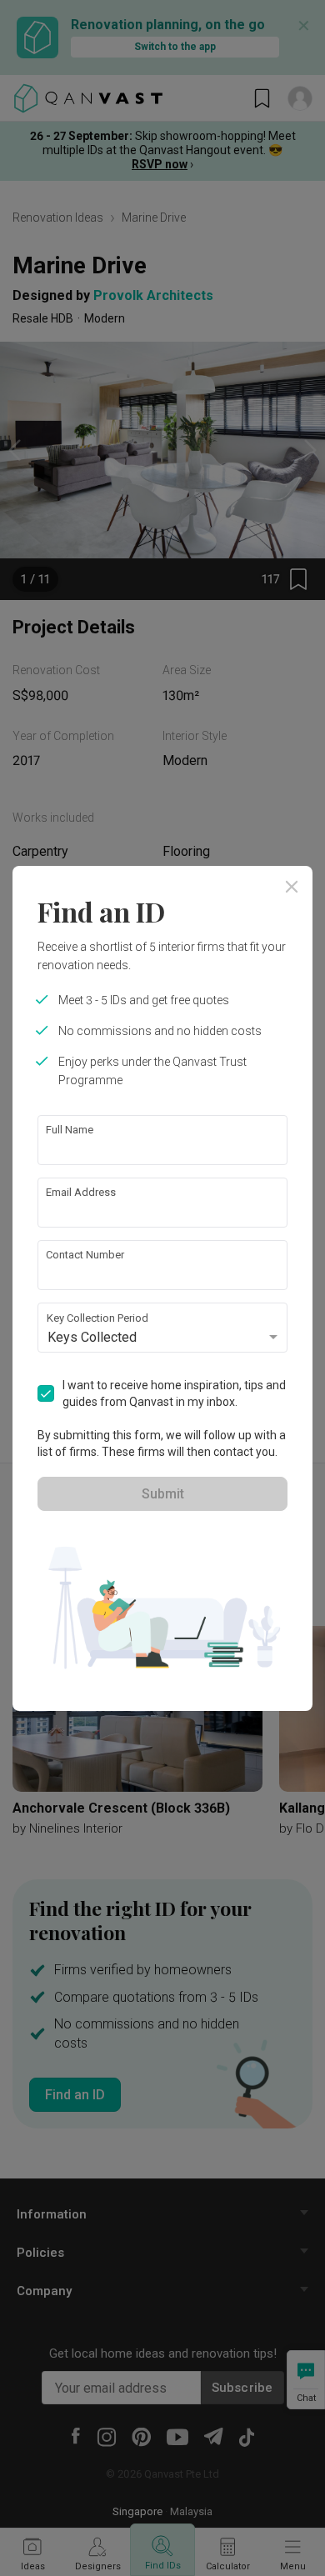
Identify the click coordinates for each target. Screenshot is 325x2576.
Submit (163, 1494)
